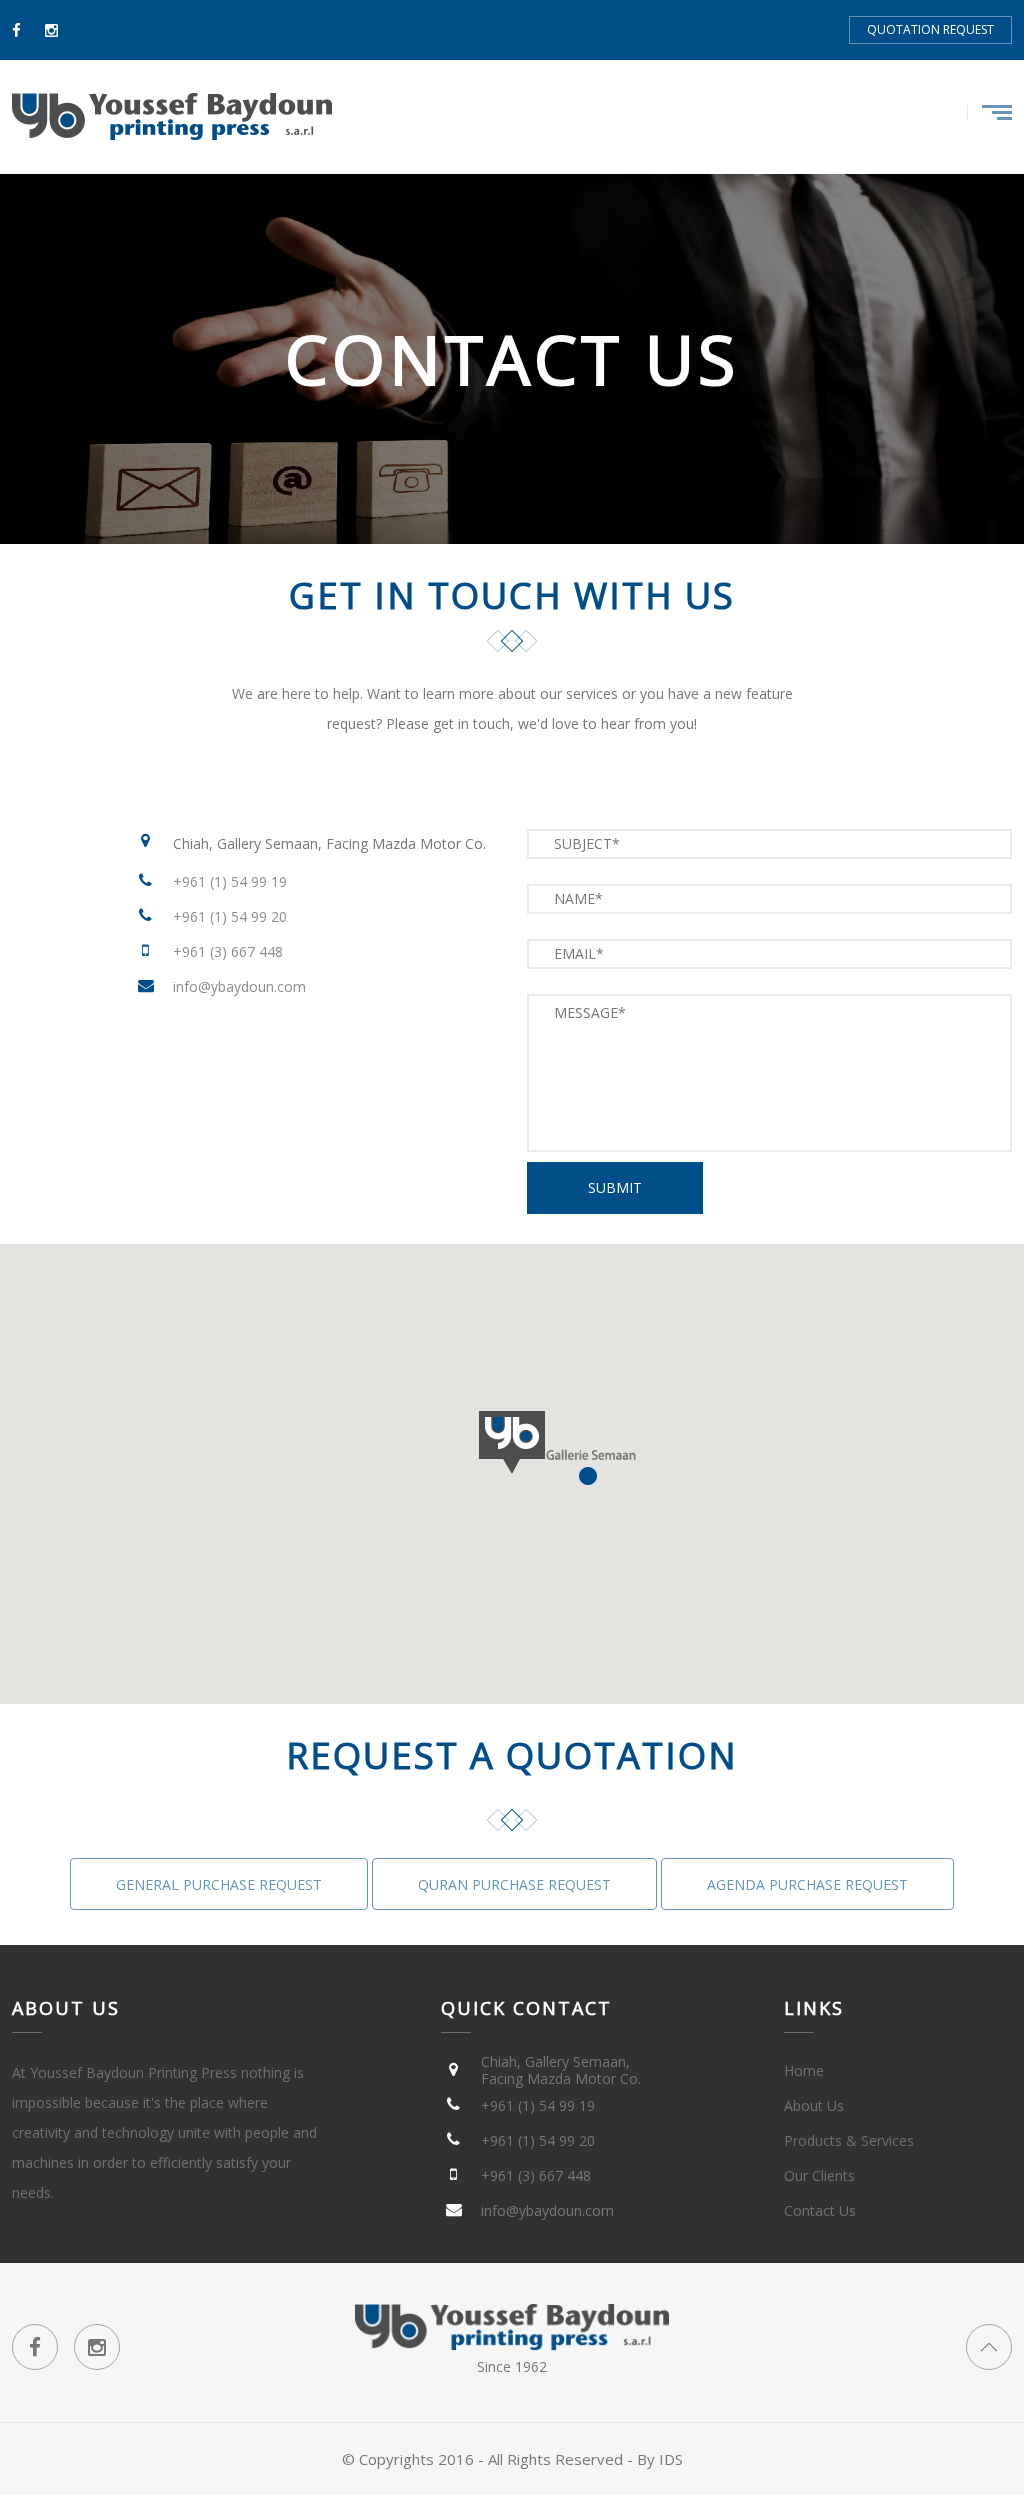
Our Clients (819, 2175)
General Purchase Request (219, 1884)
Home (804, 2070)
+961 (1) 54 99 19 (230, 881)
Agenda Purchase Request (807, 1884)
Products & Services (849, 2140)
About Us (814, 2105)
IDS (671, 2459)
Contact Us (820, 2210)
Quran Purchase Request (514, 1884)
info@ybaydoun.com (239, 986)
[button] (592, 1454)
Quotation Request (930, 29)
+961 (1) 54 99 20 (230, 916)
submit (615, 1187)
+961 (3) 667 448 (228, 951)
